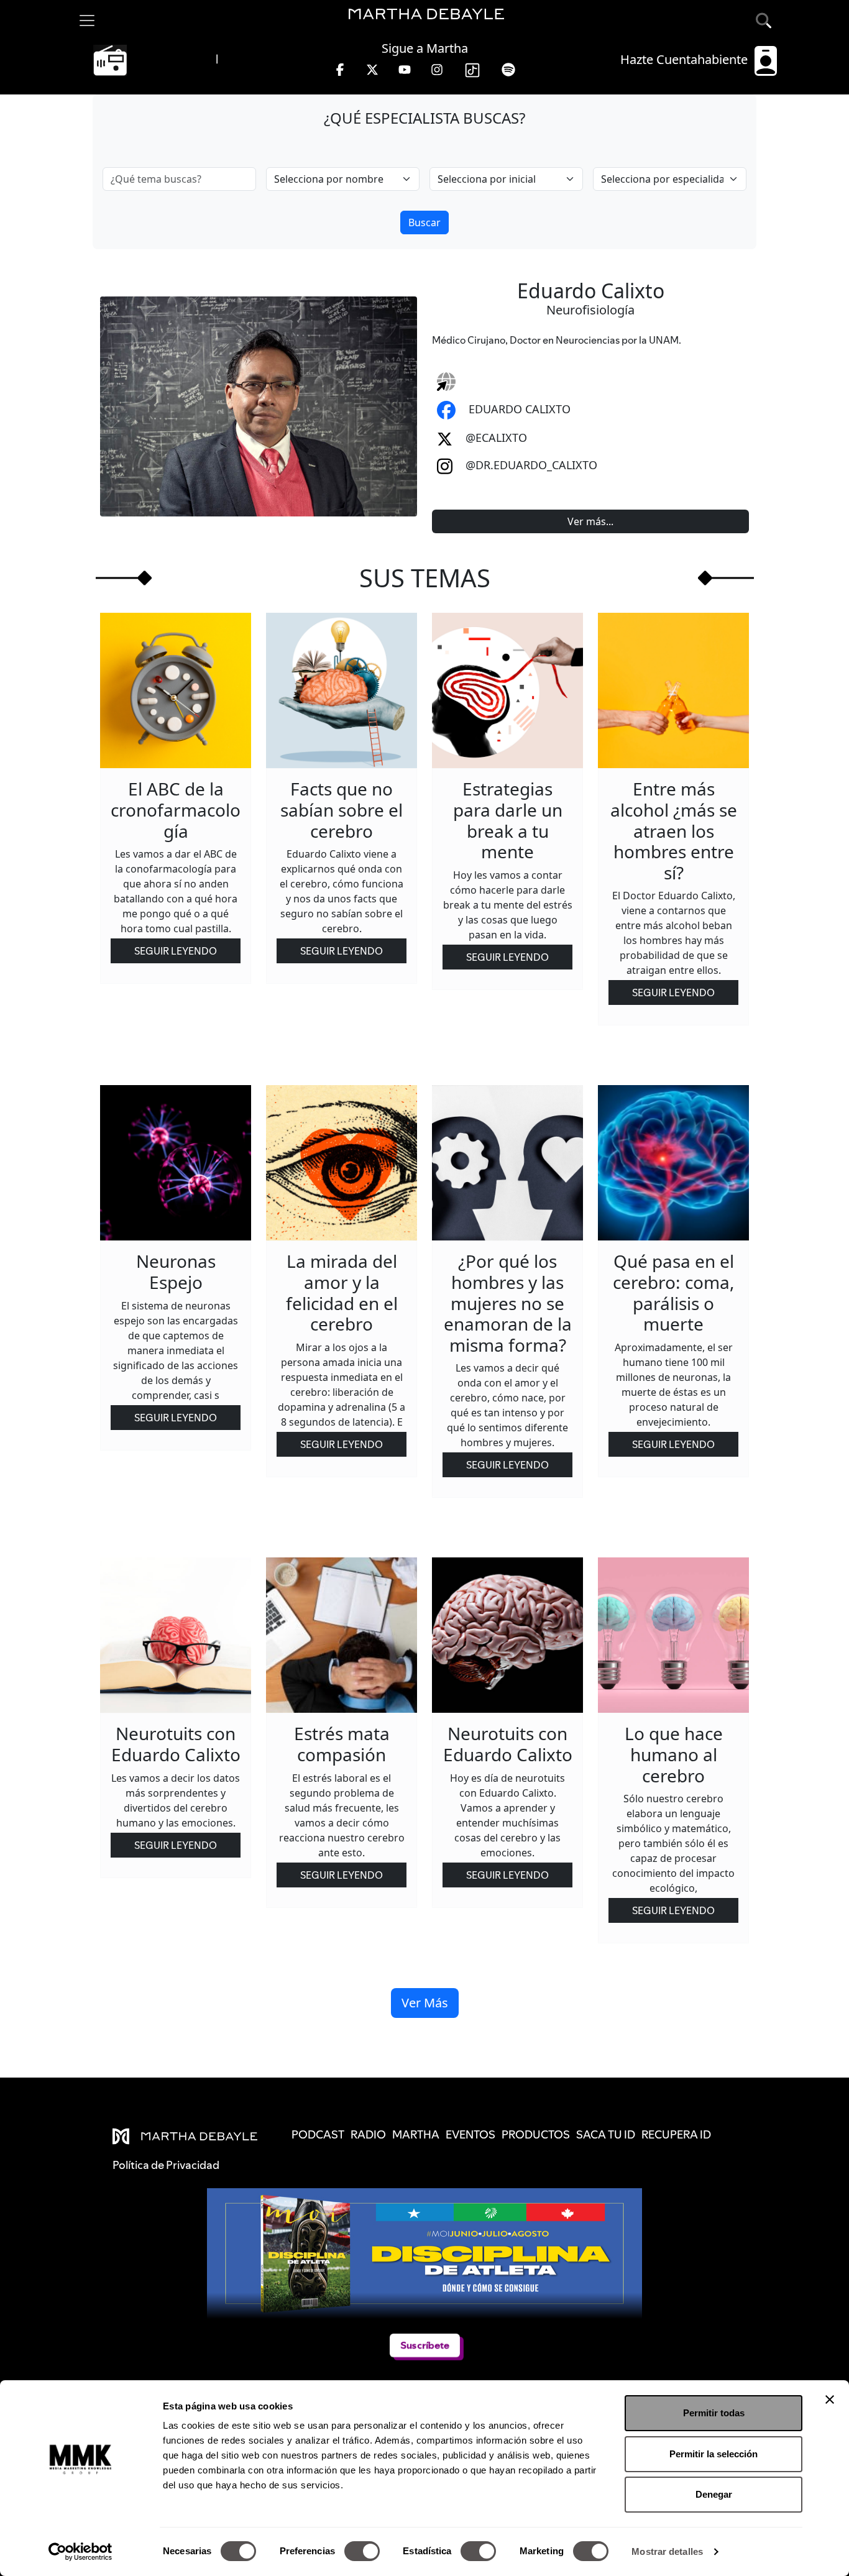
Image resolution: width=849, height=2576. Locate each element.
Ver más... (590, 521)
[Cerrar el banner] (830, 2400)
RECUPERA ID (676, 2134)
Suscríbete (424, 2345)
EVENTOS (470, 2134)
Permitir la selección (714, 2454)
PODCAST (318, 2134)
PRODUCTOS (536, 2134)
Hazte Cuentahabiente (686, 59)
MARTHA (416, 2134)
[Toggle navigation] (87, 21)
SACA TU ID (606, 2134)
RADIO (368, 2134)
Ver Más (425, 2003)
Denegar (714, 2494)
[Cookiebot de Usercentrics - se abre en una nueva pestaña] (80, 2552)
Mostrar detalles (667, 2551)
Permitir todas (714, 2413)
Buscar (424, 222)
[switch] (362, 2551)
